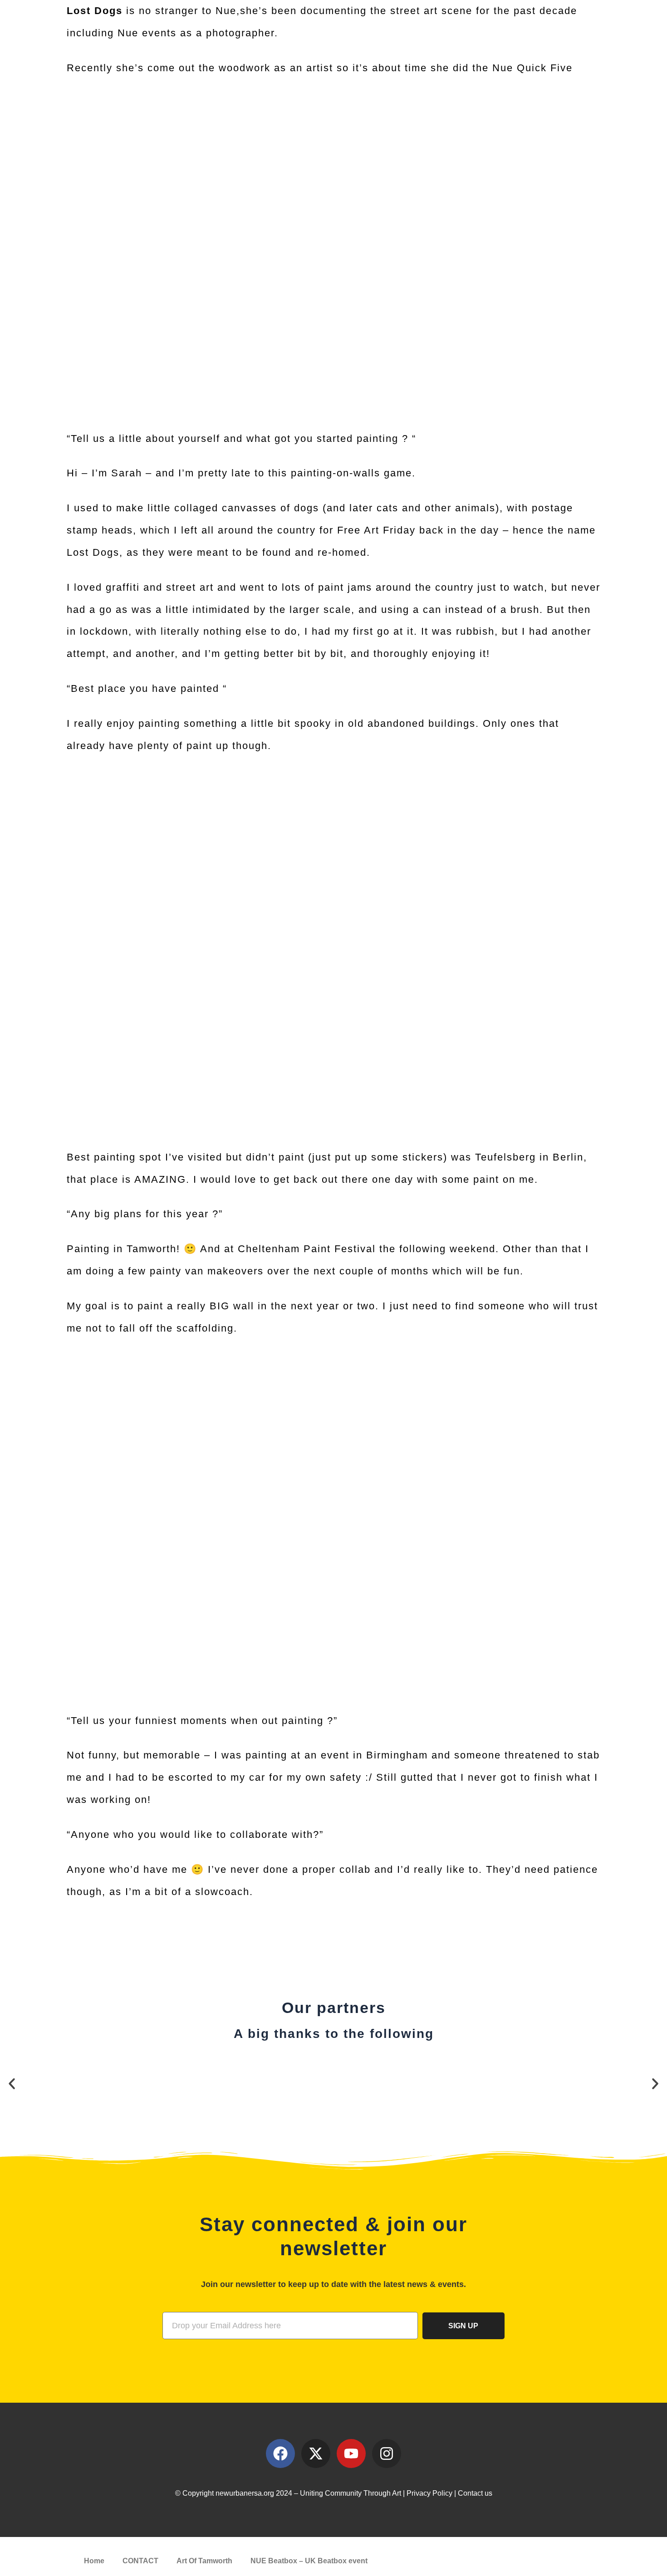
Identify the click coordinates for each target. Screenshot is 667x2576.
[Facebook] (280, 2454)
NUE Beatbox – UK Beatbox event (309, 2561)
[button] (12, 2084)
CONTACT (140, 2561)
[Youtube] (351, 2454)
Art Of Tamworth (204, 2561)
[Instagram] (387, 2454)
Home (94, 2561)
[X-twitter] (316, 2454)
